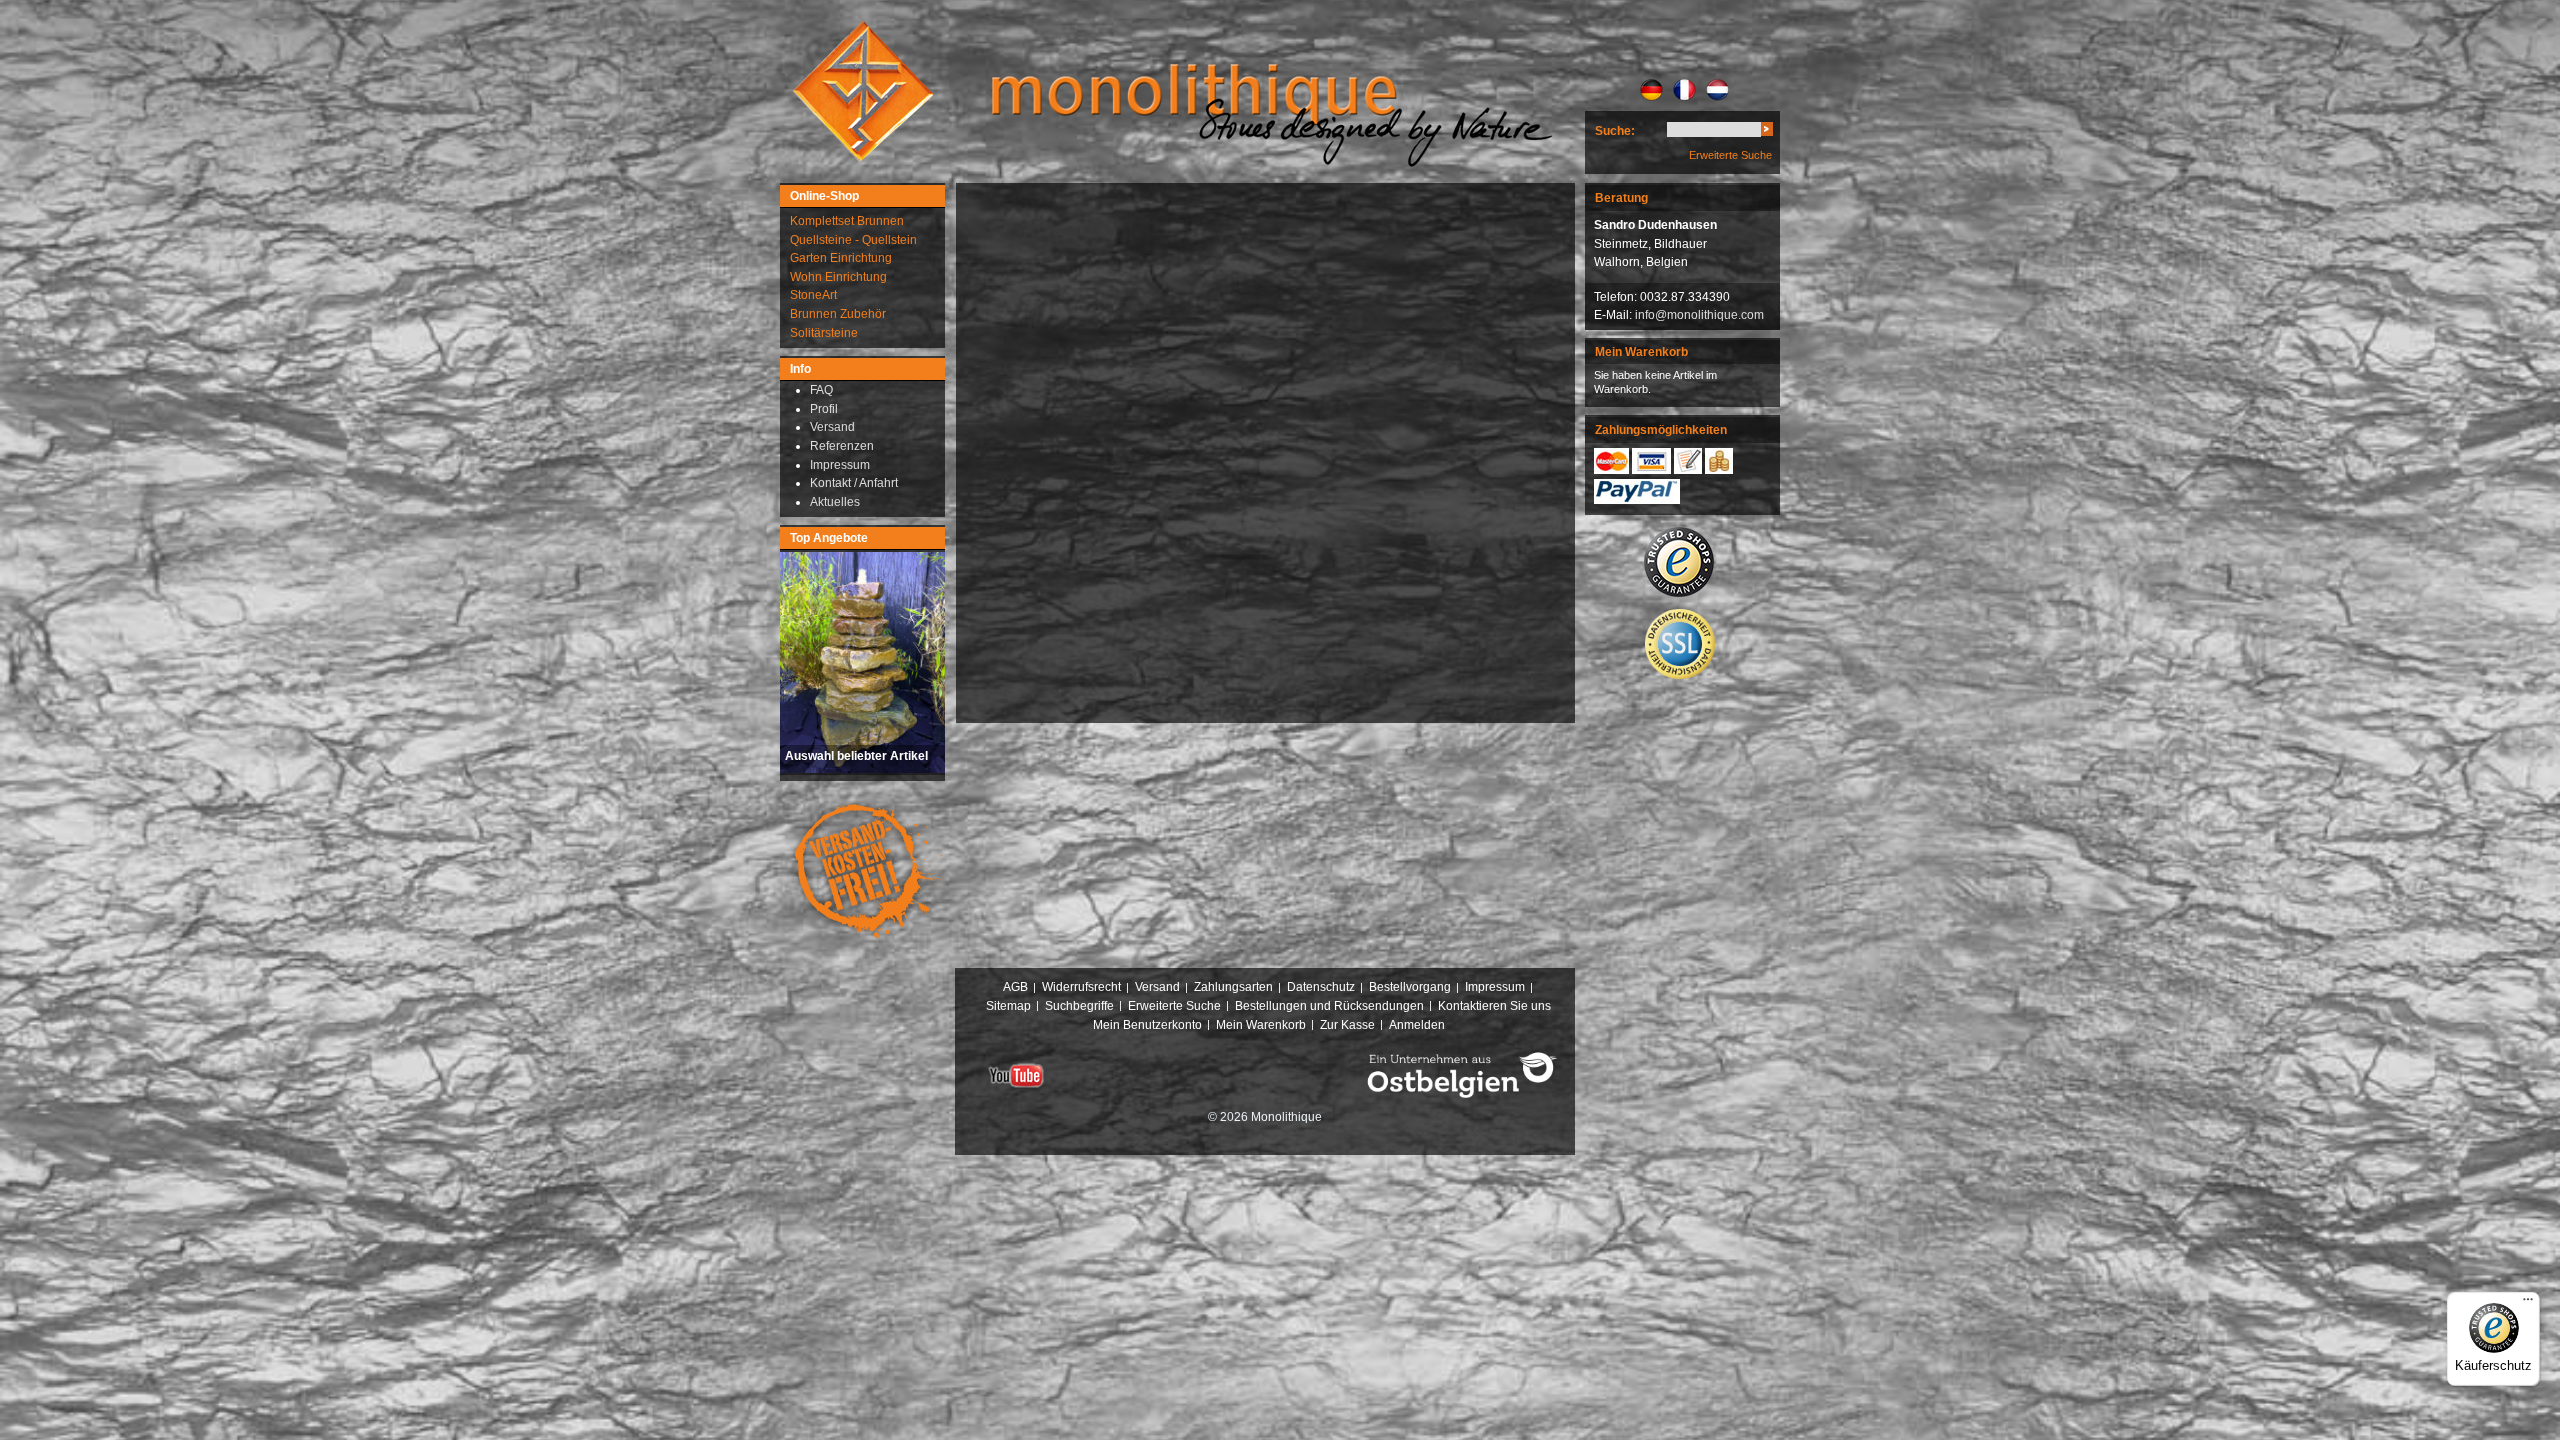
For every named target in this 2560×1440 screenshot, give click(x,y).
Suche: (1615, 131)
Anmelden (1417, 1025)
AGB (1015, 987)
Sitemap (1008, 1006)
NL (1717, 90)
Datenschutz (1321, 987)
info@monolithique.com (1699, 315)
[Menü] (2528, 1304)
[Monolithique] (863, 91)
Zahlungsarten (1233, 987)
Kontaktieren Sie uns (1494, 1006)
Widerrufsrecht (1081, 987)
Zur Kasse (1347, 1025)
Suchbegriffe (1079, 1006)
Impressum (1495, 987)
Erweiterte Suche (1730, 155)
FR (1684, 90)
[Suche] (1767, 132)
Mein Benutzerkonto (1147, 1025)
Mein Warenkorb (1261, 1025)
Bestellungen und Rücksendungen (1329, 1006)
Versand (1157, 987)
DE (1651, 90)
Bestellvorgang (1410, 987)
